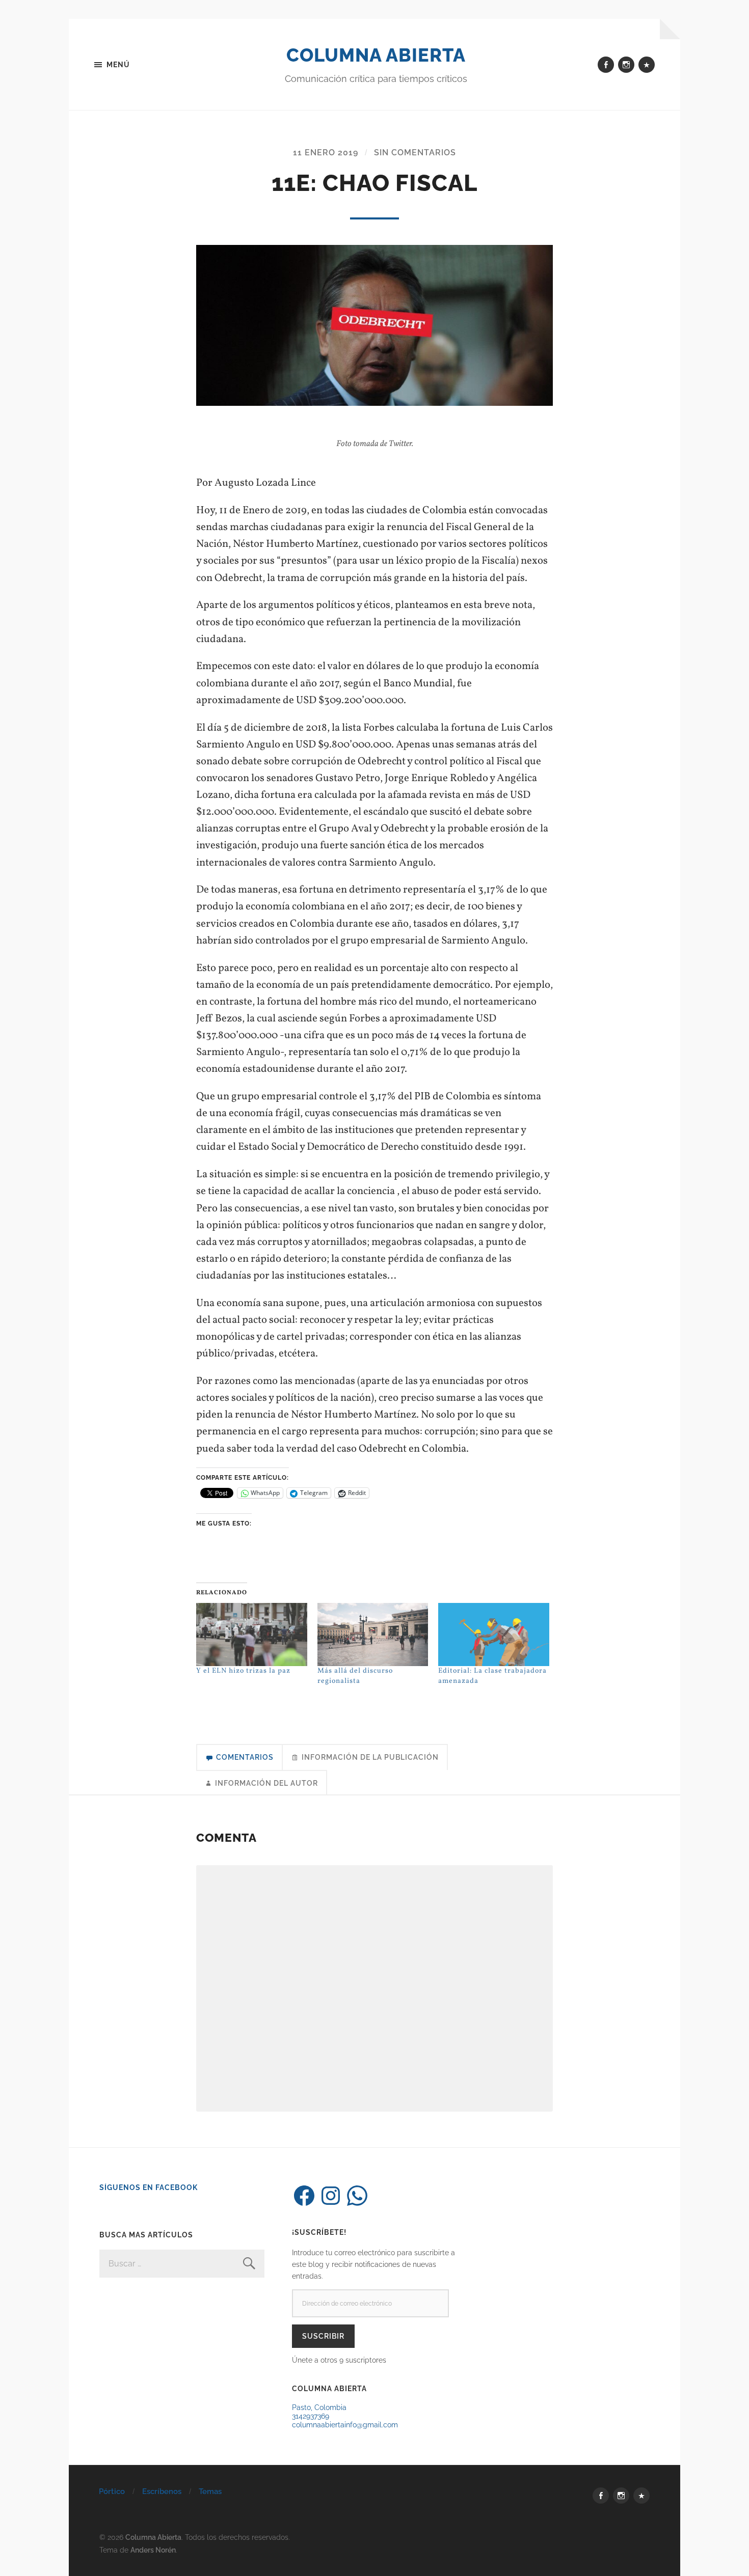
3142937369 (311, 2416)
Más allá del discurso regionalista (355, 1676)
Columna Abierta (376, 55)
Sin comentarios (415, 153)
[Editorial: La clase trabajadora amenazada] (494, 1635)
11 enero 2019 (326, 153)
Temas (210, 2491)
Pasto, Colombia (319, 2407)
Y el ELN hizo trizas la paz (243, 1671)
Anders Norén (153, 2550)
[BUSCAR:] (182, 2264)
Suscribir (323, 2336)
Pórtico (112, 2491)
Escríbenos (162, 2491)
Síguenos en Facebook (149, 2187)
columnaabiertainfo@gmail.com (345, 2425)
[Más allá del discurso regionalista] (373, 1635)
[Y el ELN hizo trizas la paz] (252, 1635)
